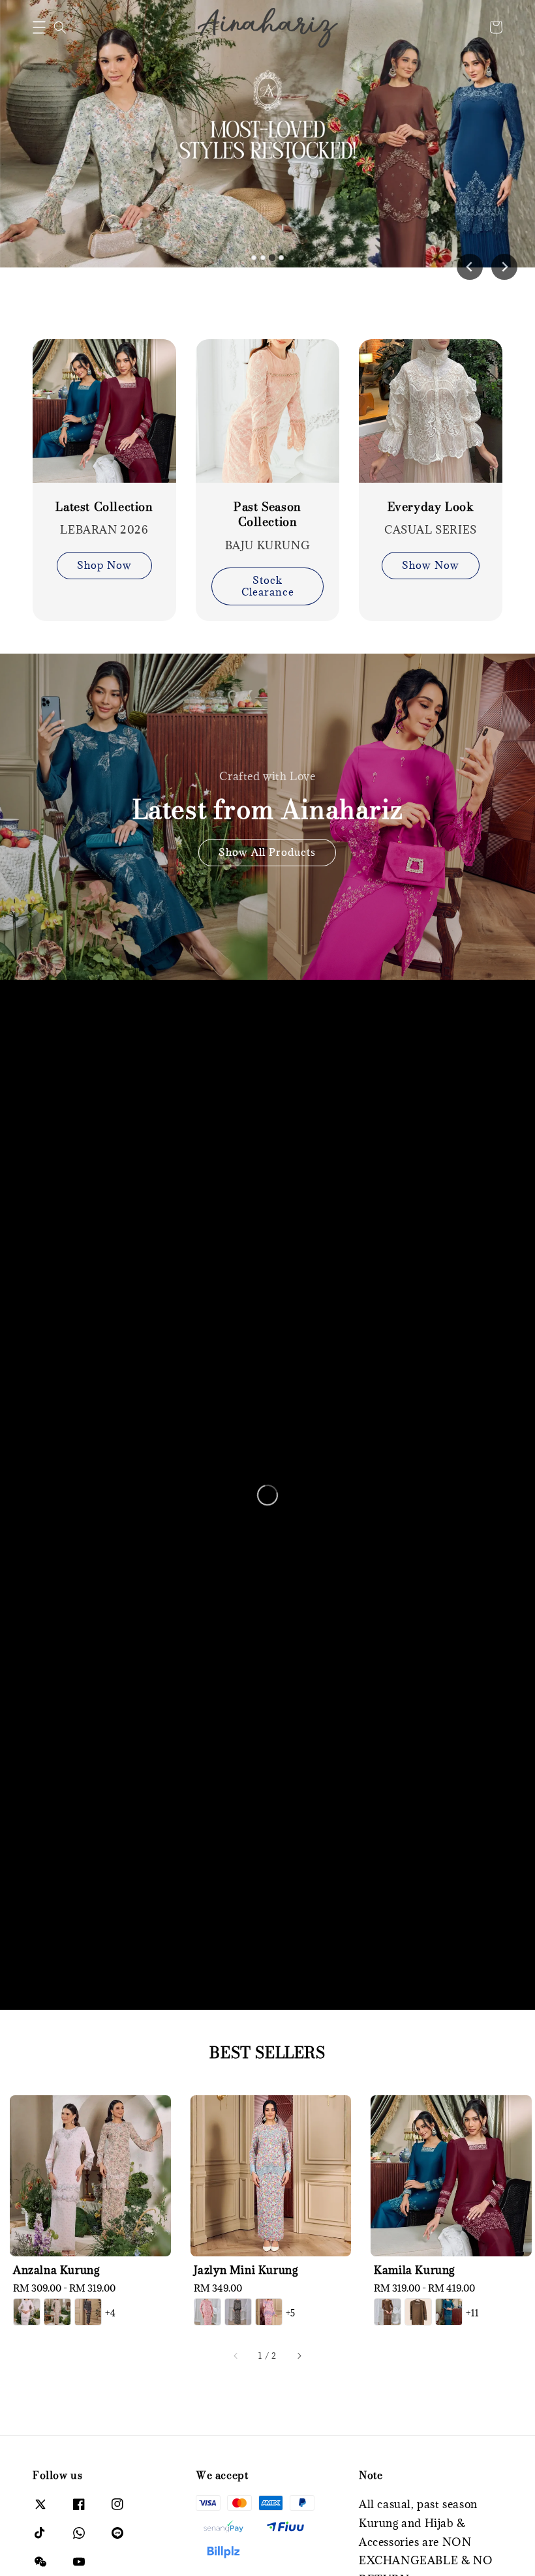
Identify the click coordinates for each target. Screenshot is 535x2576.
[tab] (254, 258)
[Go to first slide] (504, 267)
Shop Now (104, 565)
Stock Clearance (268, 586)
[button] (39, 27)
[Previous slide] (470, 267)
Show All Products (267, 852)
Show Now (431, 565)
